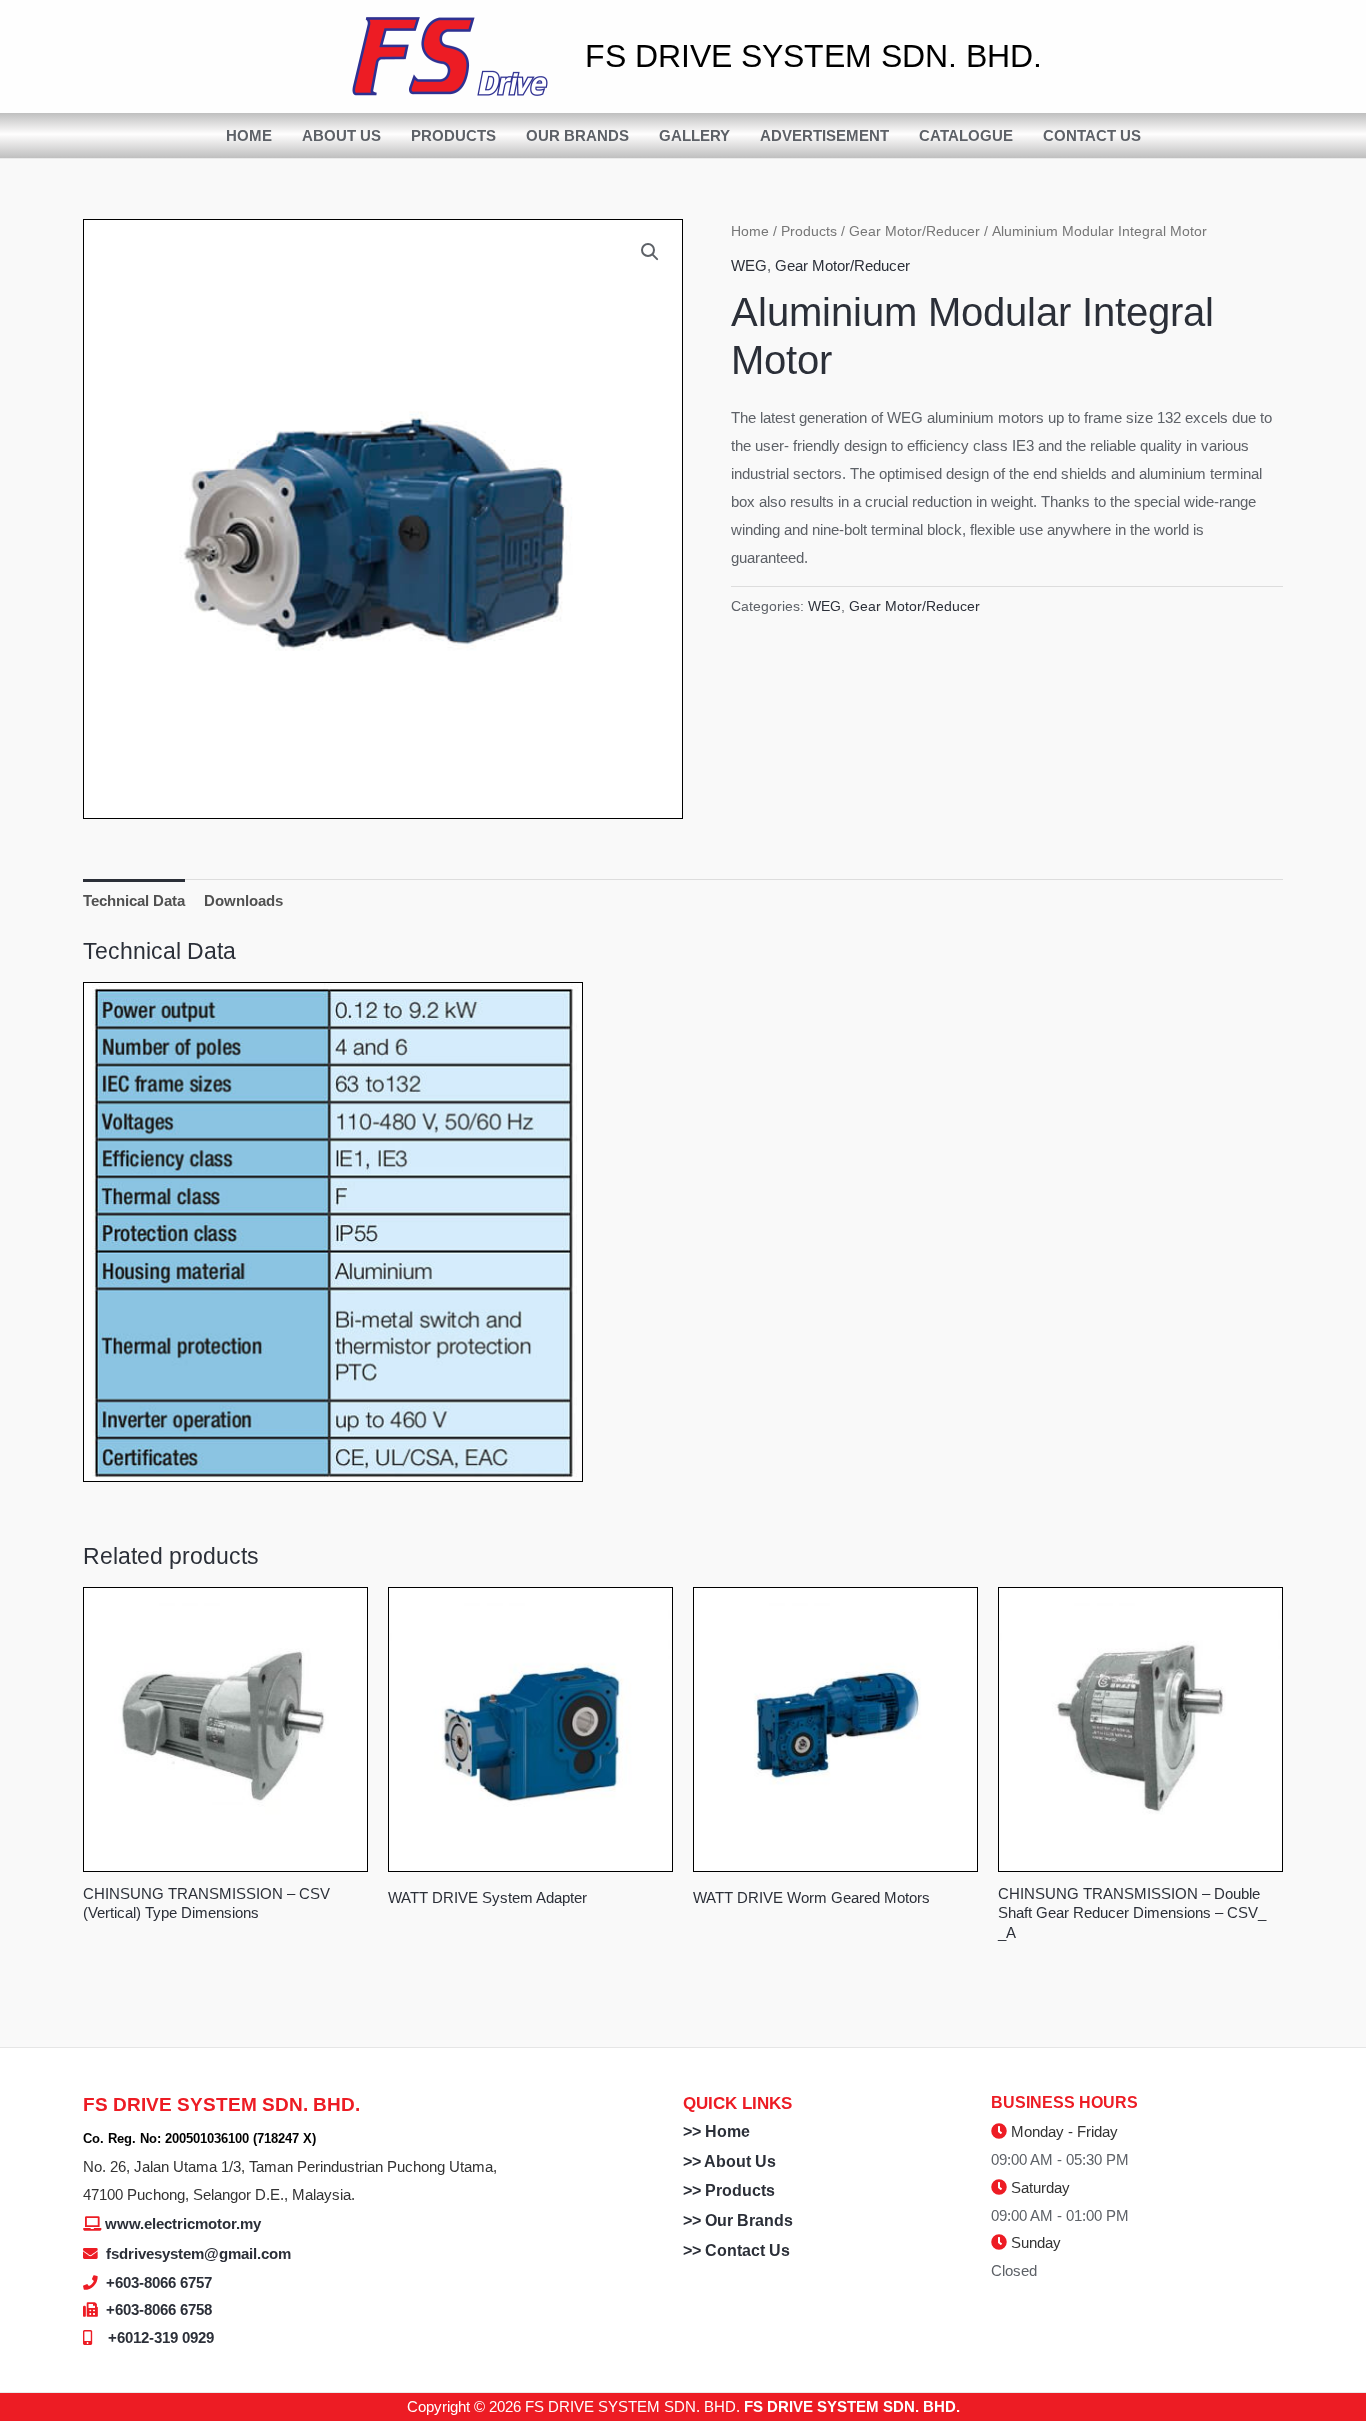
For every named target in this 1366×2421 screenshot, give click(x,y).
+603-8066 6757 (159, 2282)
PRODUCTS (453, 135)
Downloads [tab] (243, 900)
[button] (650, 252)
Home (750, 231)
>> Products (729, 2190)
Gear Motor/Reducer (914, 231)
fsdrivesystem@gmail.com (198, 2253)
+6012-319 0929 (161, 2337)
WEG (749, 265)
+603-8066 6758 (159, 2309)
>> (694, 2131)
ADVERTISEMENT (824, 135)
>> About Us (729, 2161)
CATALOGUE (966, 135)
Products (809, 231)
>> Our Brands (738, 2220)
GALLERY (694, 135)
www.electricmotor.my (183, 2223)
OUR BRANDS (577, 135)
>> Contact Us (736, 2250)
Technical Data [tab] (134, 900)
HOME (249, 135)
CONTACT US (1092, 135)
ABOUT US (341, 135)
